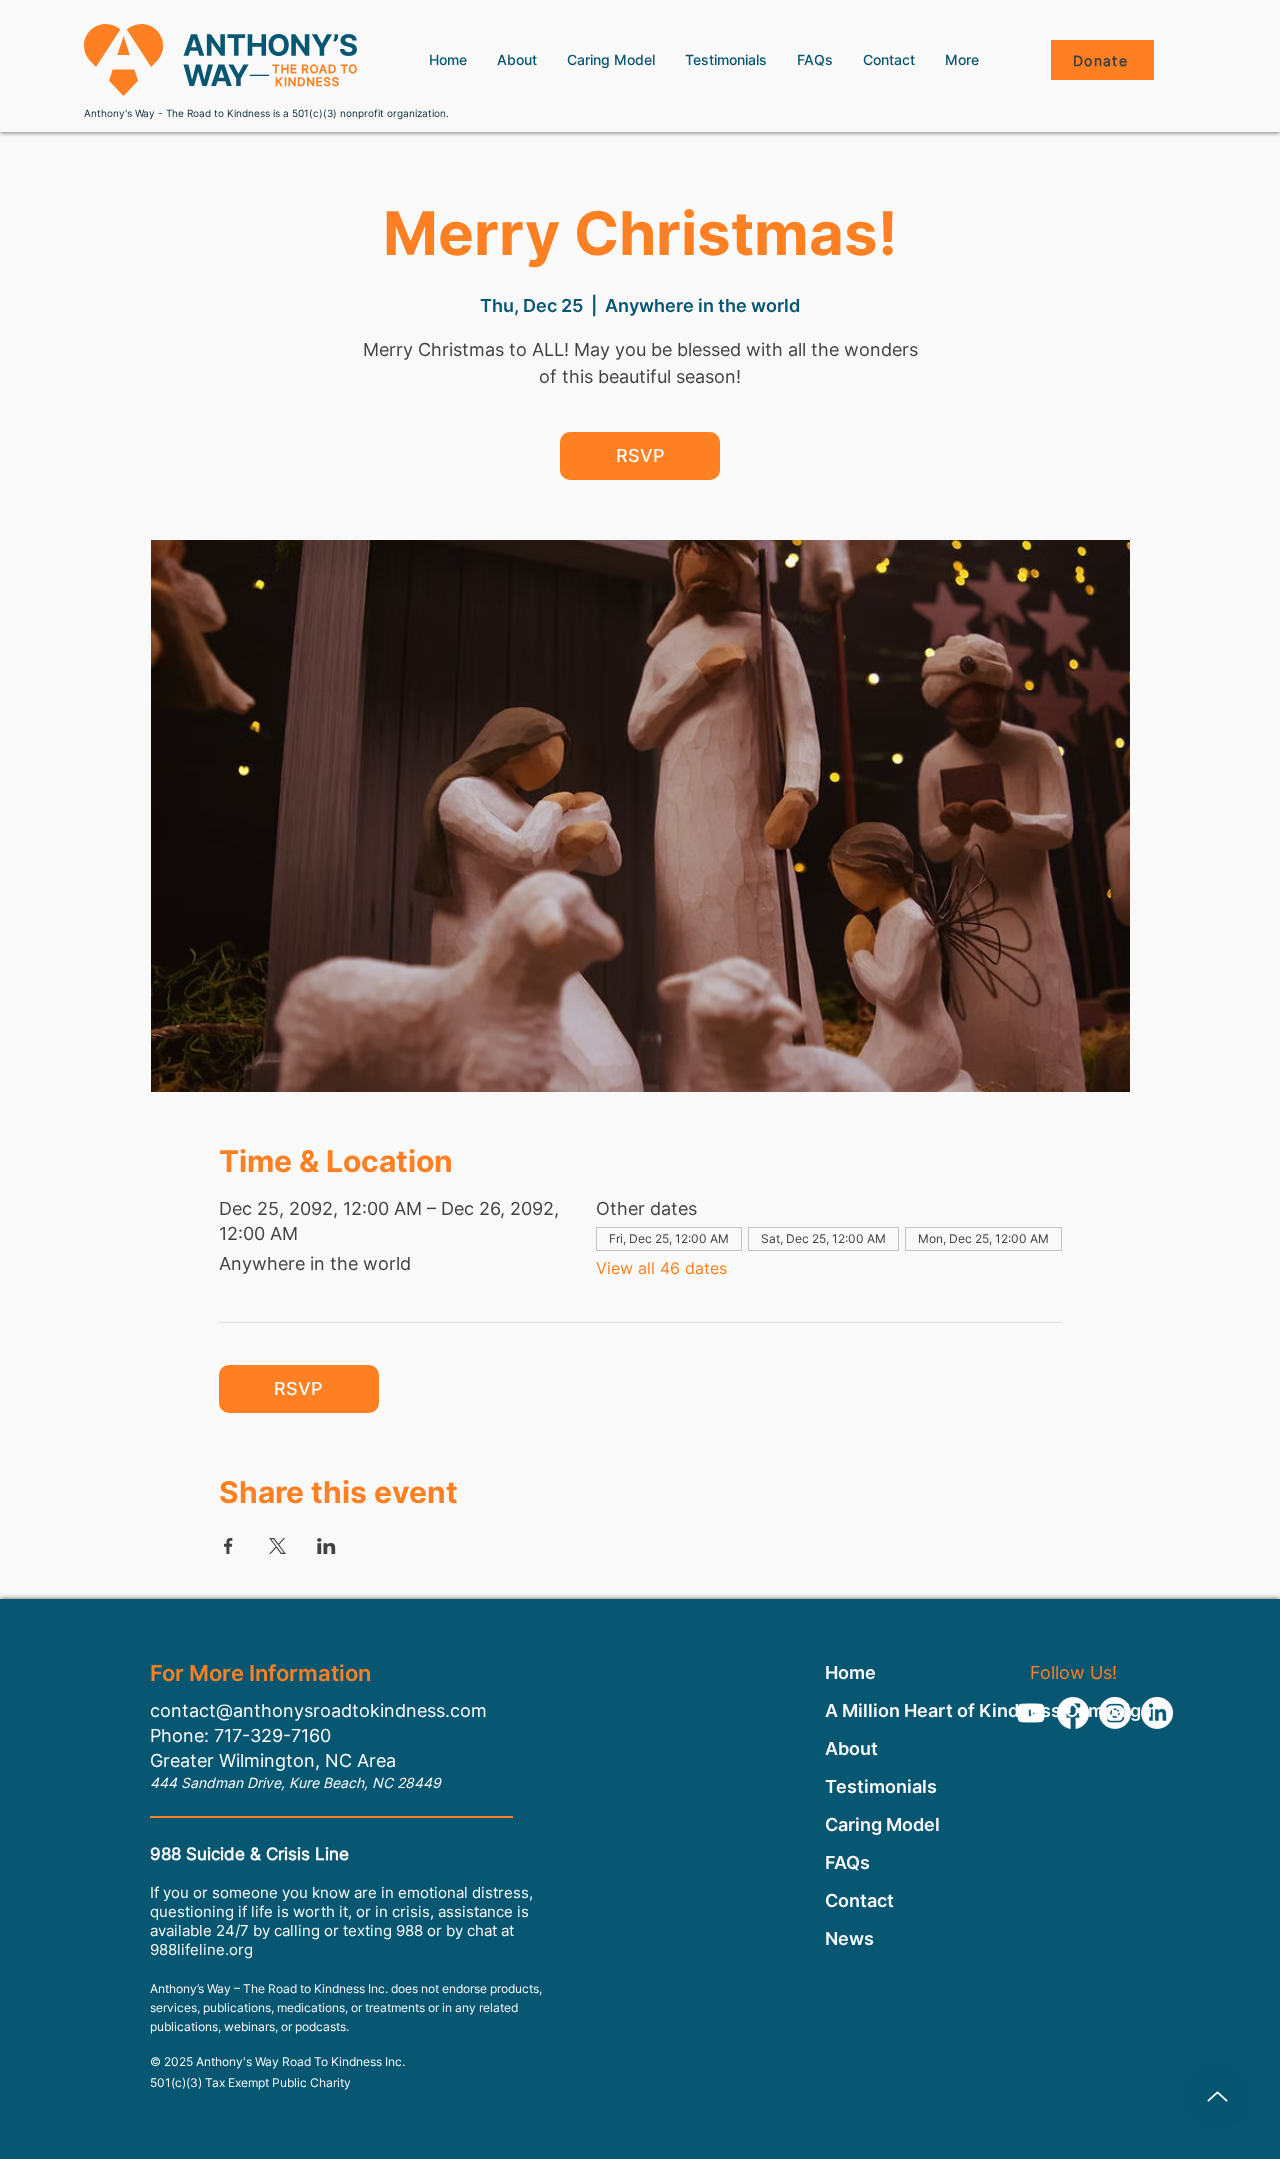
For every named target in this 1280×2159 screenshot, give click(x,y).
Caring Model (882, 1824)
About (851, 1748)
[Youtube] (1031, 1713)
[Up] (1217, 2096)
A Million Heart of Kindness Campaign (883, 1710)
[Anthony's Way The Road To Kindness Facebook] (1073, 1713)
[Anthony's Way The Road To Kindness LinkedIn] (1157, 1713)
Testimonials (881, 1786)
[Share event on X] (277, 1546)
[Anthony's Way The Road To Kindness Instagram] (1115, 1713)
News (849, 1938)
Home (850, 1672)
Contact (859, 1900)
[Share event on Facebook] (228, 1546)
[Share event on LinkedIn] (326, 1546)
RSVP (640, 455)
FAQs (847, 1862)
